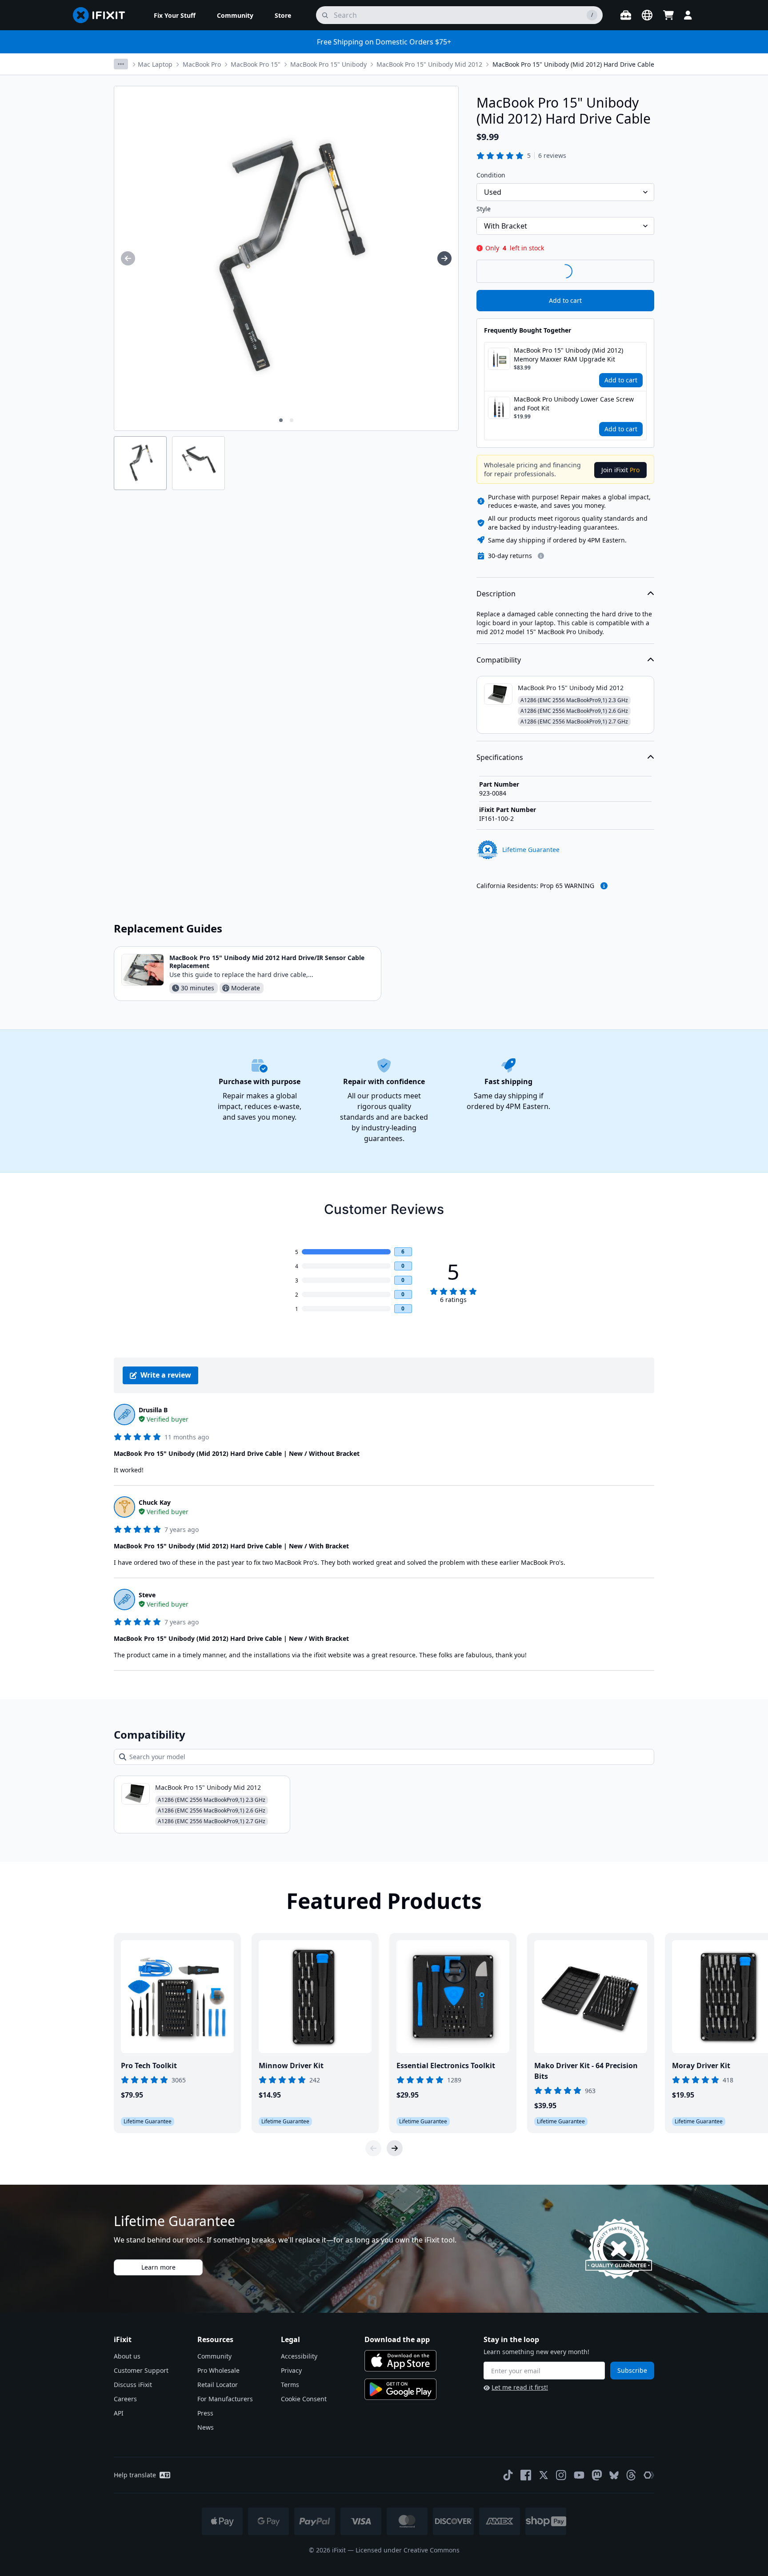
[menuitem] (175, 15)
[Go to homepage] (103, 15)
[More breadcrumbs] (121, 64)
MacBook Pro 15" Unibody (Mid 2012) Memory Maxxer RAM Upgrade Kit (568, 355)
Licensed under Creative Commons (408, 2550)
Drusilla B (153, 1410)
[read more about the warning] (604, 886)
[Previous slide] (373, 2148)
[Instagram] (561, 2475)
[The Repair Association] (649, 2475)
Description (496, 594)
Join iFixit (620, 470)
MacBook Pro (202, 64)
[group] (128, 258)
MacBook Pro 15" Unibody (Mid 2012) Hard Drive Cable (573, 64)
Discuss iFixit (133, 2385)
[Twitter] (544, 2475)
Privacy (291, 2370)
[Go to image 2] (292, 420)
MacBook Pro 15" (256, 64)
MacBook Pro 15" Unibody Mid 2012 (429, 64)
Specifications (500, 757)
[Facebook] (526, 2475)
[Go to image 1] (281, 420)
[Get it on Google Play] (400, 2389)
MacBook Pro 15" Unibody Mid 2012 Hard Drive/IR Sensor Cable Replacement (267, 962)
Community (214, 2356)
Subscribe (632, 2370)
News (206, 2427)
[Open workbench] (626, 15)
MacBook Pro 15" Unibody (328, 64)
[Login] (688, 15)
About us (127, 2356)
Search (631, 271)
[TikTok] (508, 2475)
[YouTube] (579, 2475)
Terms (290, 2385)
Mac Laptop (155, 64)
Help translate (135, 2475)
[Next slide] (395, 2148)
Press (205, 2413)
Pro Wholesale (218, 2370)
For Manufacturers (225, 2399)
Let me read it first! (520, 2387)
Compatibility (499, 660)
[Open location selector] (647, 15)
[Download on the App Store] (400, 2361)
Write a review (166, 1375)
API (119, 2413)
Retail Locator (218, 2385)
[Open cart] (668, 15)
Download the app (397, 2339)
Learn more (158, 2267)
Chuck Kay (155, 1502)
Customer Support (141, 2370)
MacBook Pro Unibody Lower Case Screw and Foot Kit (574, 404)
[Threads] (631, 2475)
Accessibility (299, 2356)
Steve (147, 1595)
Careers (125, 2399)
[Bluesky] (614, 2475)
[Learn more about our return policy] (541, 556)
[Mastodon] (597, 2475)
